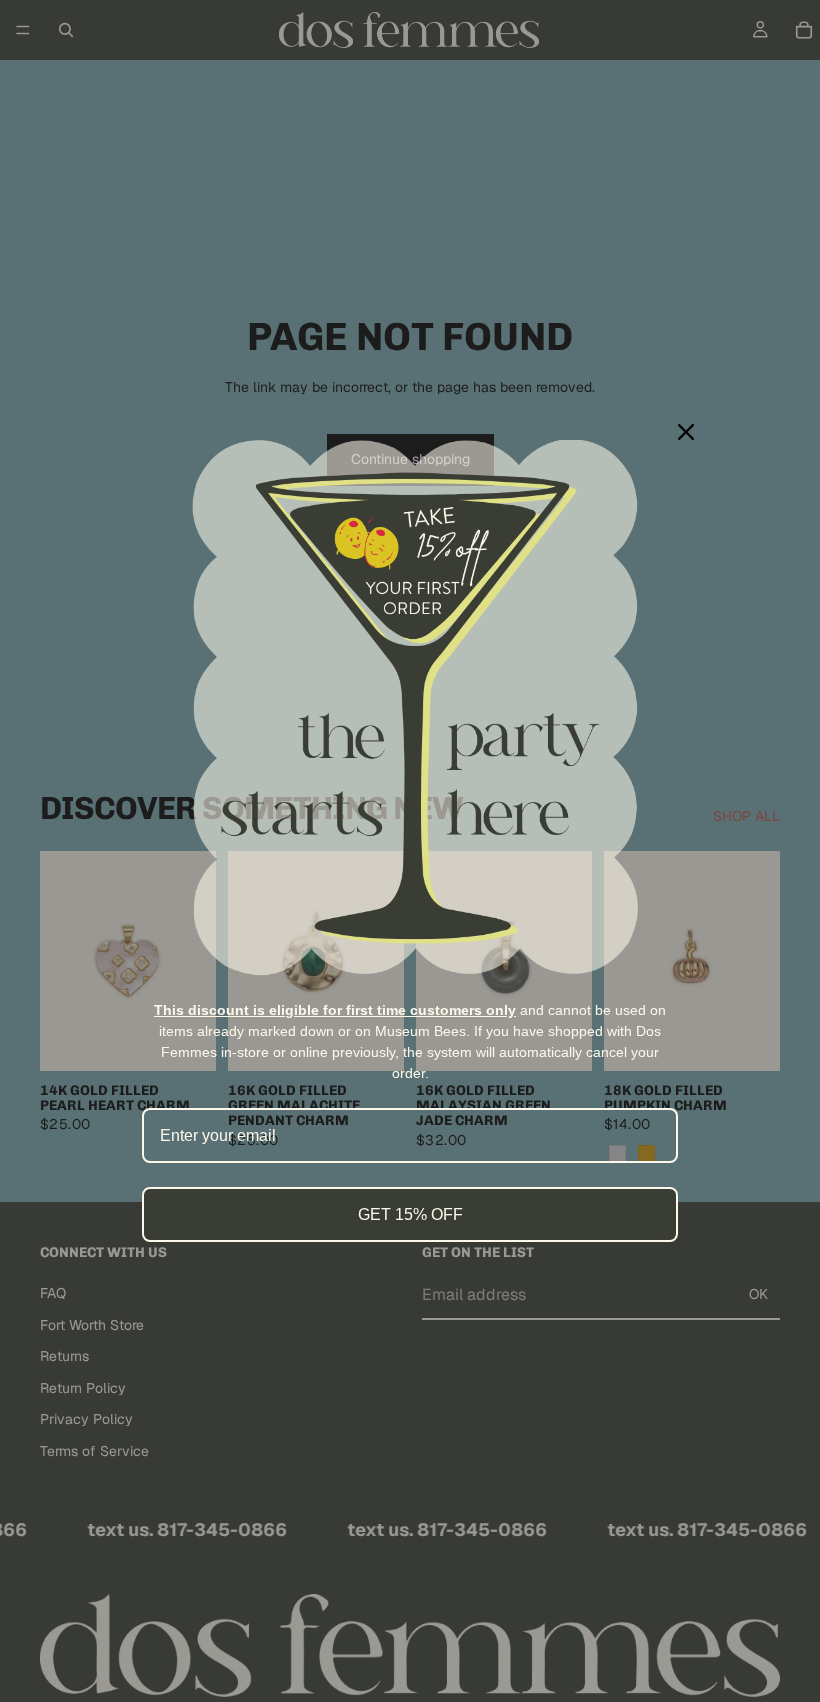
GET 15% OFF (410, 1214)
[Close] (686, 432)
